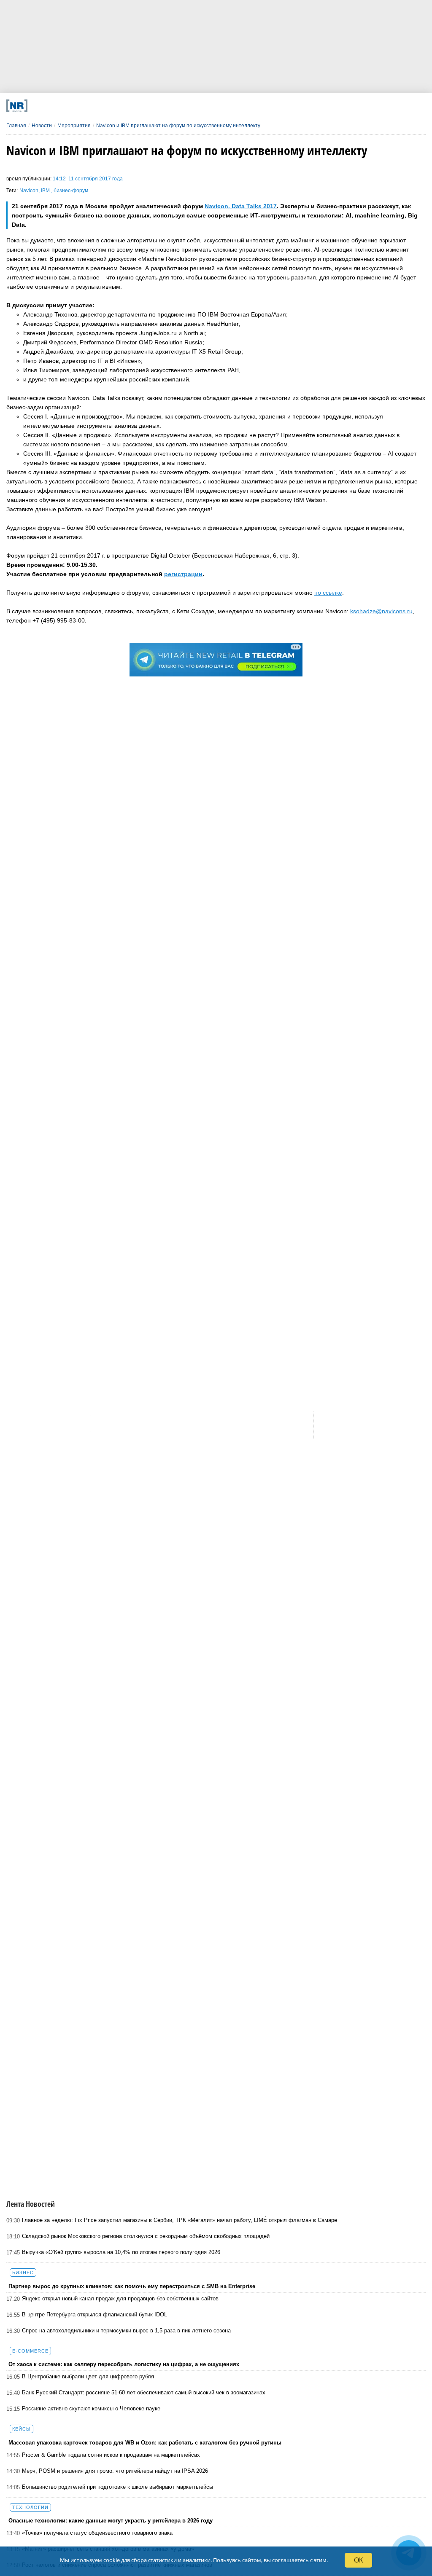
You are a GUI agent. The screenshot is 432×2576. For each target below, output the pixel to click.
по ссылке (328, 593)
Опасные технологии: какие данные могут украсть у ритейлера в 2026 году (111, 2521)
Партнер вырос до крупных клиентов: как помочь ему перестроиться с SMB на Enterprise (132, 2286)
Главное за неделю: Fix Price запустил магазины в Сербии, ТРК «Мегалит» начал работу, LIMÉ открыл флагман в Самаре (180, 2220)
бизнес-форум (71, 191)
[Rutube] (277, 106)
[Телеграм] (85, 106)
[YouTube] (239, 106)
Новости (42, 126)
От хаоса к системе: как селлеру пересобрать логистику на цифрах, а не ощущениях (124, 2364)
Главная (16, 126)
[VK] (124, 106)
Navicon (29, 191)
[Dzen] (201, 106)
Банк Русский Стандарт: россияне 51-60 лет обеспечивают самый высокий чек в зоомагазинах (144, 2392)
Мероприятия (74, 126)
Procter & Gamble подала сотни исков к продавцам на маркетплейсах (111, 2455)
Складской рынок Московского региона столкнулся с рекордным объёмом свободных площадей (146, 2236)
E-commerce (30, 2351)
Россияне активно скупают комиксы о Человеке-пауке (91, 2408)
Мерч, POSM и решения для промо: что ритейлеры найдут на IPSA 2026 (115, 2471)
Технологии (30, 2507)
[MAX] (162, 106)
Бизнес (23, 2273)
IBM (46, 191)
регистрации (183, 574)
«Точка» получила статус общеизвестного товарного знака (97, 2533)
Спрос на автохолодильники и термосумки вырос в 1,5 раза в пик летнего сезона (126, 2330)
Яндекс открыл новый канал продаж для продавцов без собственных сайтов (120, 2298)
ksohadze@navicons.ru (381, 611)
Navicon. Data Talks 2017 (241, 206)
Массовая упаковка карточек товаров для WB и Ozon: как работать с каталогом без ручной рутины (145, 2443)
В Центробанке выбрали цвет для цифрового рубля (88, 2376)
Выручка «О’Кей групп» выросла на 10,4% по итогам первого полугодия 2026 (121, 2252)
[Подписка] (316, 106)
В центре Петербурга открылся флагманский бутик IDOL (94, 2314)
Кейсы (22, 2429)
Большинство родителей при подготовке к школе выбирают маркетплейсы (117, 2487)
